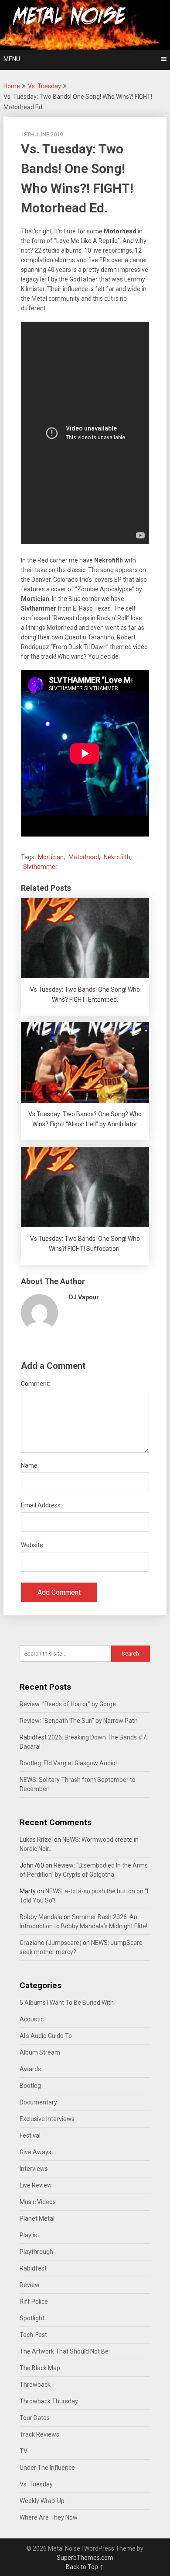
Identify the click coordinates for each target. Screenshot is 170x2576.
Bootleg (30, 2086)
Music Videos (38, 2202)
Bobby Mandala (41, 1917)
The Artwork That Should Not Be (64, 2351)
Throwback (35, 2385)
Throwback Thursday (49, 2401)
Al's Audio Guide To (46, 2036)
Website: (33, 1545)
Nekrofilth (117, 857)
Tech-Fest (33, 2335)
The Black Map (40, 2368)
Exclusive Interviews (47, 2119)
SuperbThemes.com (85, 2558)
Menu (12, 59)
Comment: (36, 1384)
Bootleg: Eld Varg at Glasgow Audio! (68, 1763)
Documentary (38, 2102)
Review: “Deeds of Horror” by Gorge (68, 1704)
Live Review (36, 2185)
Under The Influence (47, 2468)
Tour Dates (35, 2418)
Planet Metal (37, 2218)
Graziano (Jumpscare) (51, 1943)
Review (30, 2285)
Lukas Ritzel (36, 1840)
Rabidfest (33, 2268)
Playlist (29, 2235)
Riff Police (34, 2302)
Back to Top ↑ (85, 2567)
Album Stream (40, 2052)
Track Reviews (39, 2434)
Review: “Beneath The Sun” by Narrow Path (79, 1721)
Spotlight (32, 2318)
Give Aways (36, 2152)
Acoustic (32, 2019)
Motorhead (84, 857)
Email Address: (41, 1505)
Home (12, 86)
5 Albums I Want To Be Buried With (67, 2003)
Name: (30, 1465)
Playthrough (36, 2252)
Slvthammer (40, 867)
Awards (30, 2069)
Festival (30, 2135)
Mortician (51, 857)
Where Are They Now (49, 2517)
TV (24, 2451)
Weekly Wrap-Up (42, 2501)
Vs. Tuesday (44, 86)
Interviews (34, 2169)
